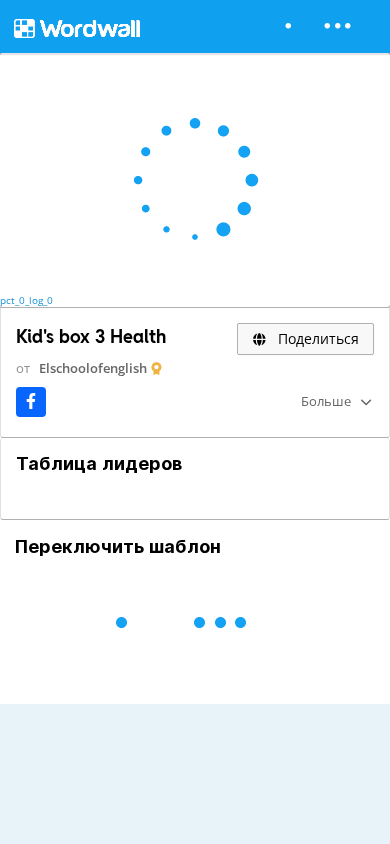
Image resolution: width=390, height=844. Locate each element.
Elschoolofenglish (93, 368)
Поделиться (316, 338)
